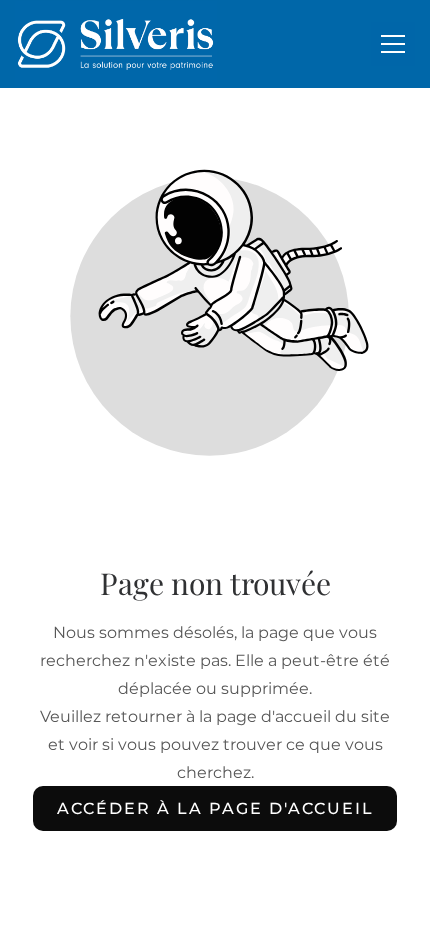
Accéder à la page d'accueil (215, 808)
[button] (393, 44)
